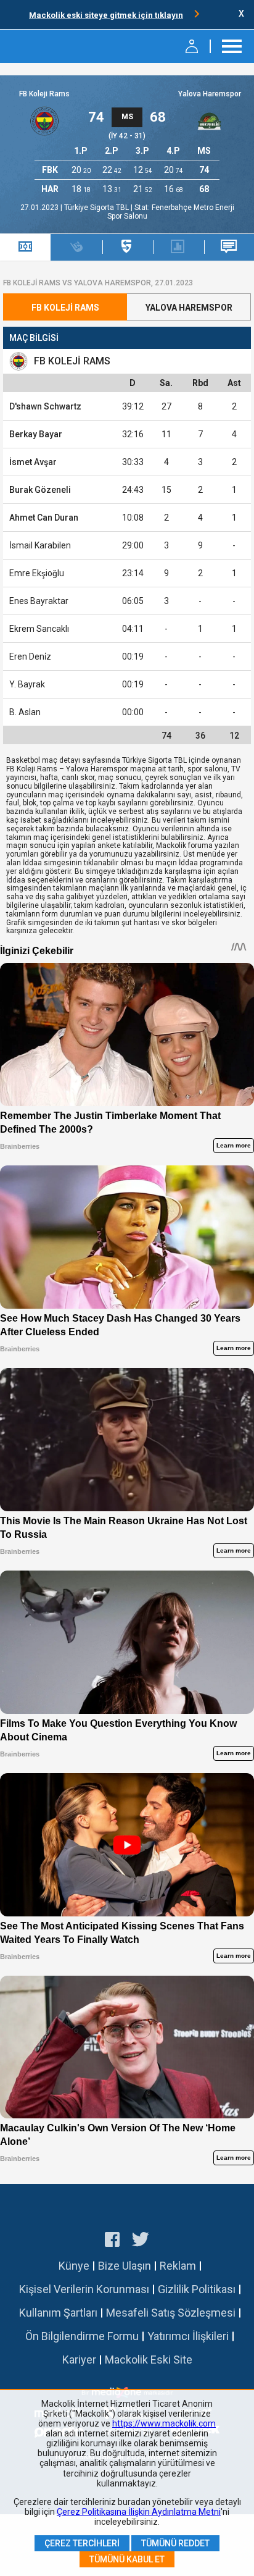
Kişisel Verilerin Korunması (84, 2289)
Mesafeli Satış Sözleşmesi (171, 2313)
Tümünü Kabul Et (127, 2559)
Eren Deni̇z (30, 657)
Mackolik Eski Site (149, 2360)
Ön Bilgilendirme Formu (82, 2336)
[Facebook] (112, 2241)
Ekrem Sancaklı (39, 629)
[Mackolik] (42, 46)
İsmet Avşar (33, 462)
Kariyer (79, 2360)
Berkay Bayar (36, 434)
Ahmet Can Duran (44, 518)
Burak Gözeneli (40, 490)
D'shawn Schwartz (45, 406)
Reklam (178, 2266)
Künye (74, 2266)
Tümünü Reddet (175, 2543)
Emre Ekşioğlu (37, 573)
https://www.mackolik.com (164, 2423)
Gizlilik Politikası (197, 2289)
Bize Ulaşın (125, 2266)
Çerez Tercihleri (82, 2543)
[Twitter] (141, 2241)
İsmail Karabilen (40, 545)
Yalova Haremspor (210, 94)
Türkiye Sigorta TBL (97, 208)
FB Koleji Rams (44, 94)
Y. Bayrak (27, 684)
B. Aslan (25, 712)
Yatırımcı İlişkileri (188, 2336)
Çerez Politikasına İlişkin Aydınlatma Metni (139, 2512)
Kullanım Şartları (58, 2313)
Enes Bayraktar (39, 601)
